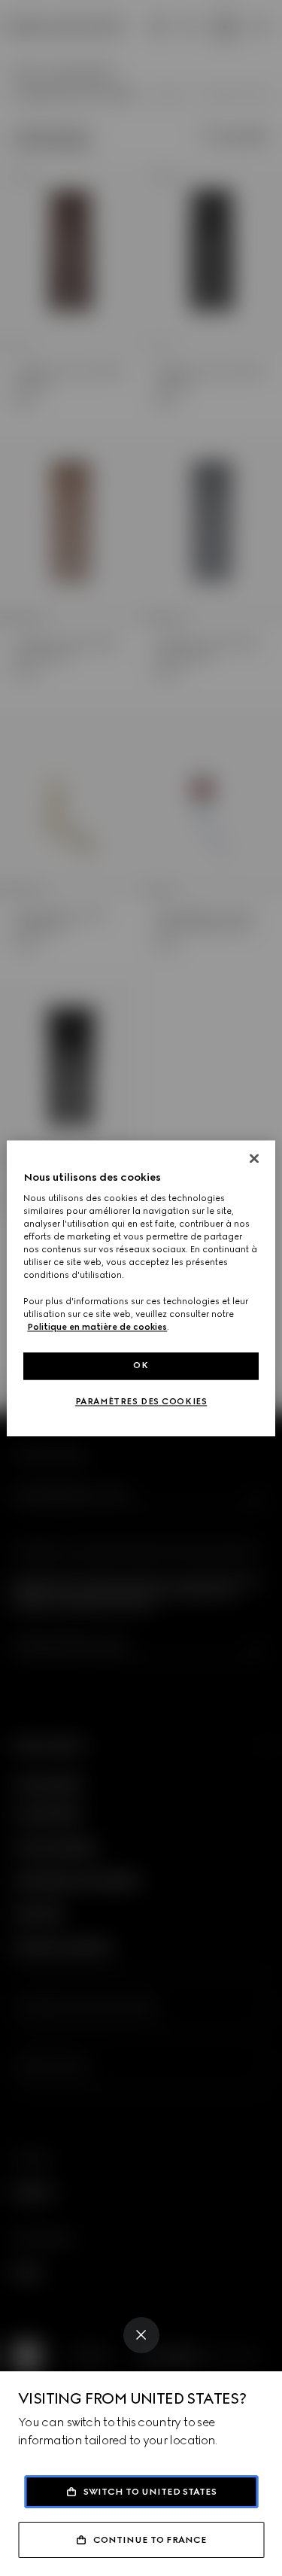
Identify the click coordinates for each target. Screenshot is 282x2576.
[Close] (141, 2335)
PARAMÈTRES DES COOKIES (141, 1401)
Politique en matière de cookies (97, 1327)
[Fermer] (254, 1158)
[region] (141, 1288)
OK (141, 1365)
